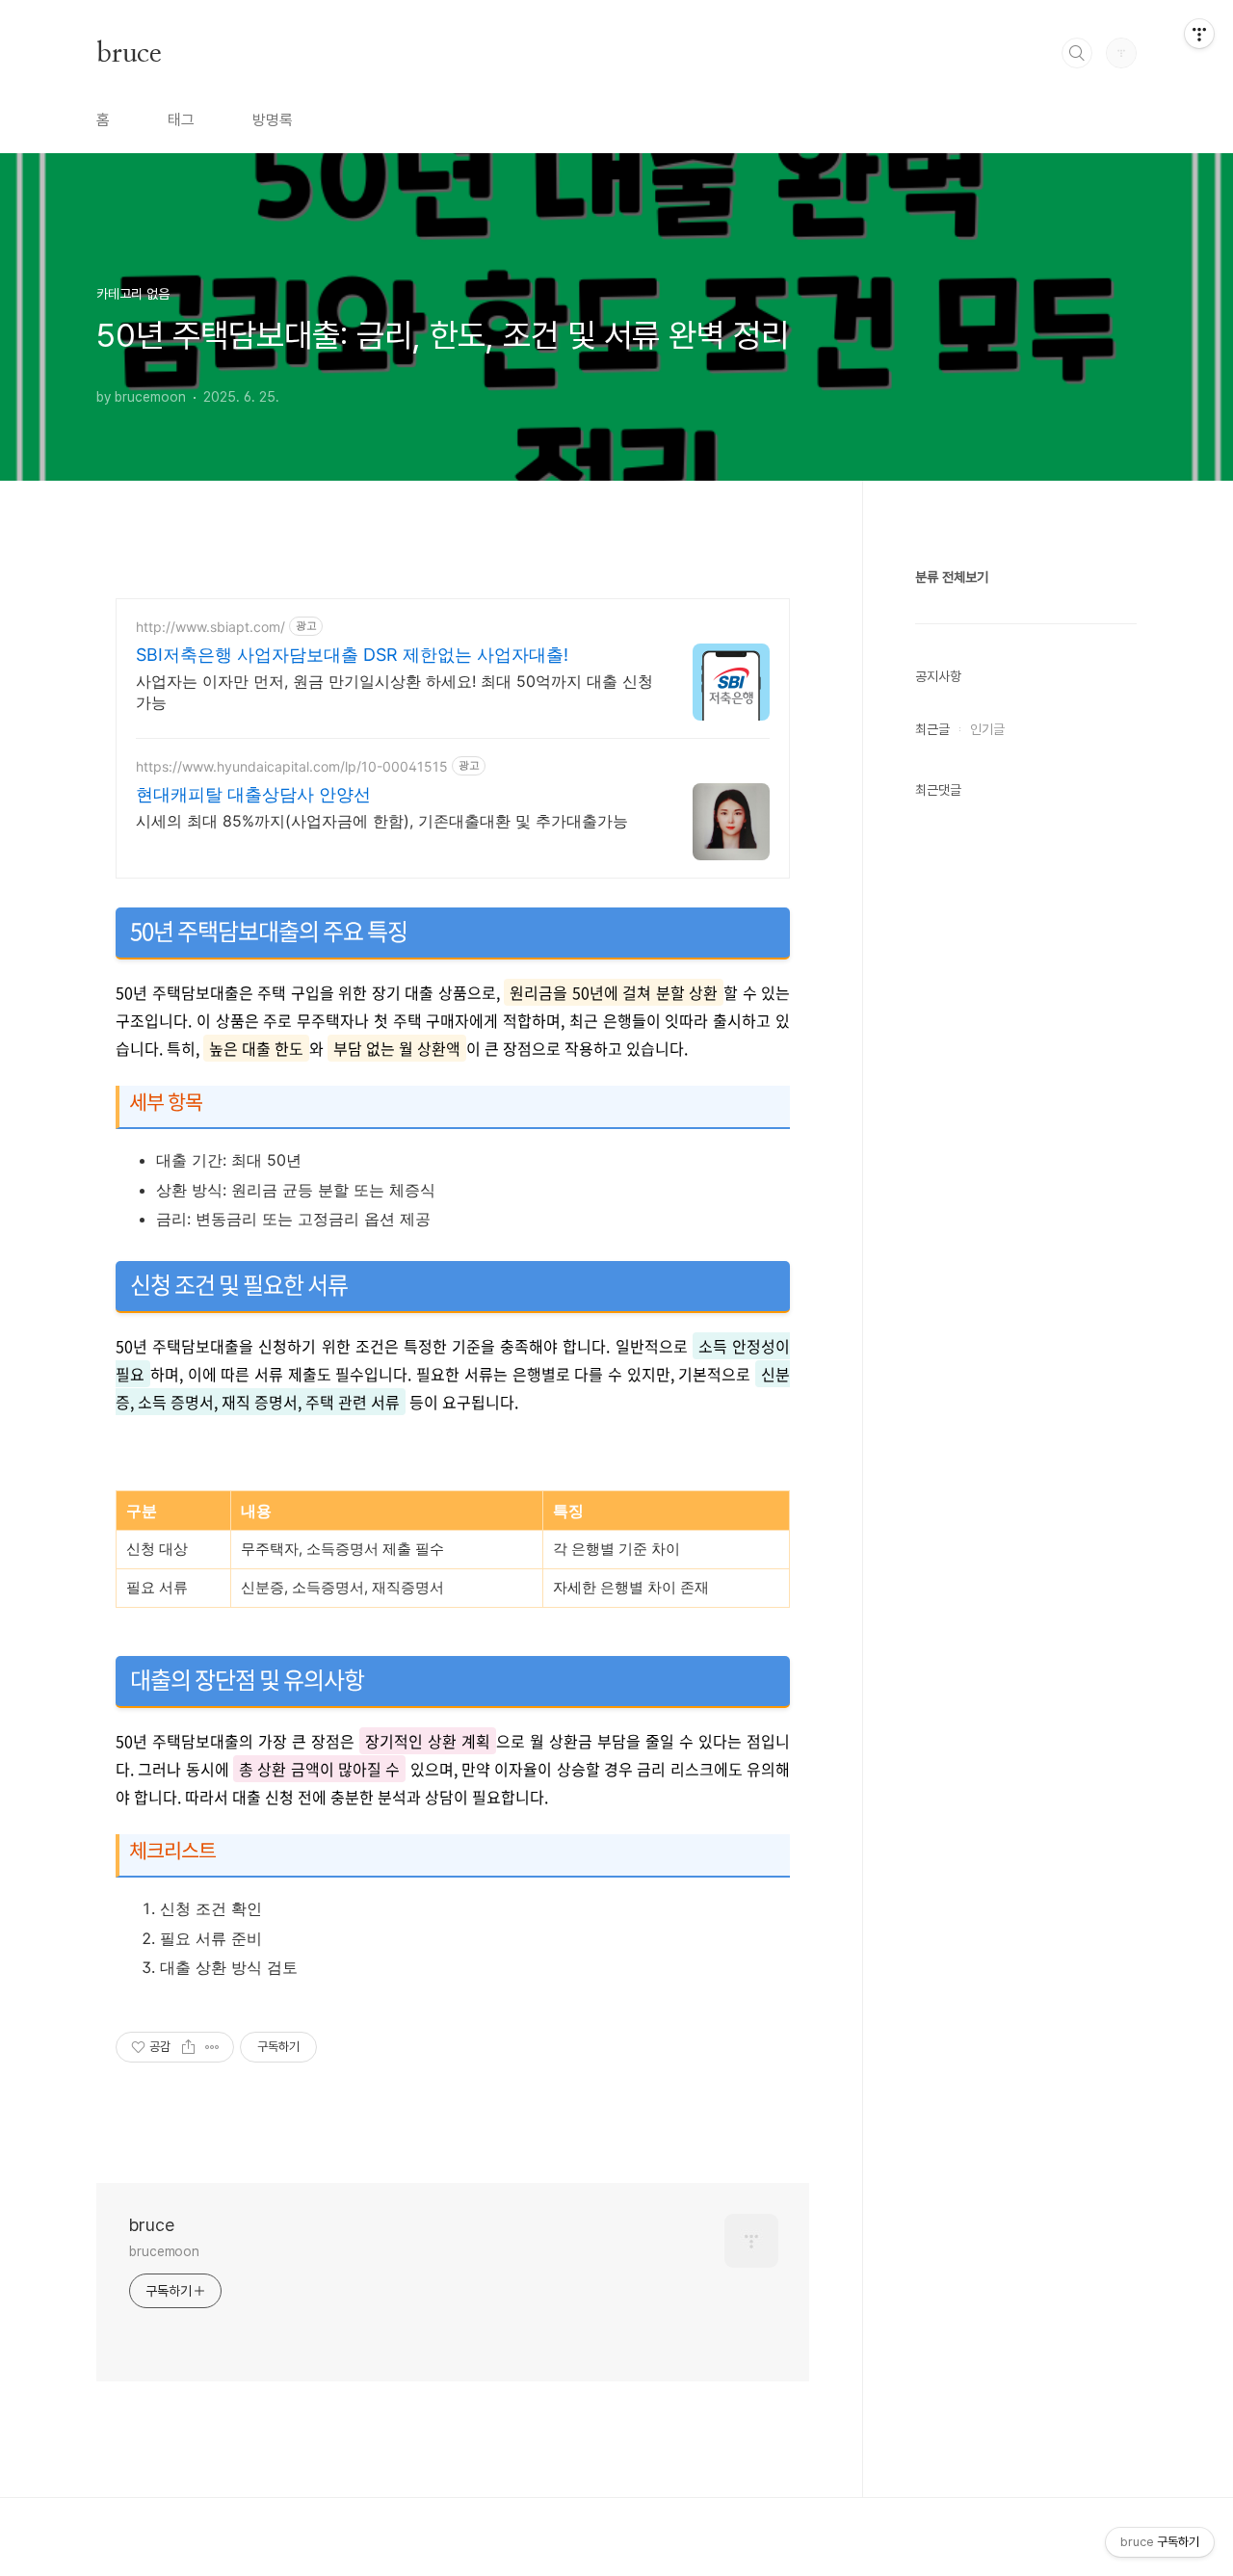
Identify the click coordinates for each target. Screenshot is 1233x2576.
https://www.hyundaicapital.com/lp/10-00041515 (292, 766)
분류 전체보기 (952, 577)
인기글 (987, 729)
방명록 (273, 120)
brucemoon (164, 2251)
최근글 (932, 729)
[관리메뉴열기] (1199, 34)
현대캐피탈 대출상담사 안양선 (253, 794)
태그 (181, 120)
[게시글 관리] (212, 2047)
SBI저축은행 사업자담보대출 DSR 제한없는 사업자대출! (352, 655)
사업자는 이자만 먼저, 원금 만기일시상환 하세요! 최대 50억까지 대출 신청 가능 (394, 692)
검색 (1077, 53)
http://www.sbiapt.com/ (210, 627)
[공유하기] (188, 2047)
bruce (129, 52)
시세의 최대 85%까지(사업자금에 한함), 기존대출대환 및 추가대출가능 (382, 821)
